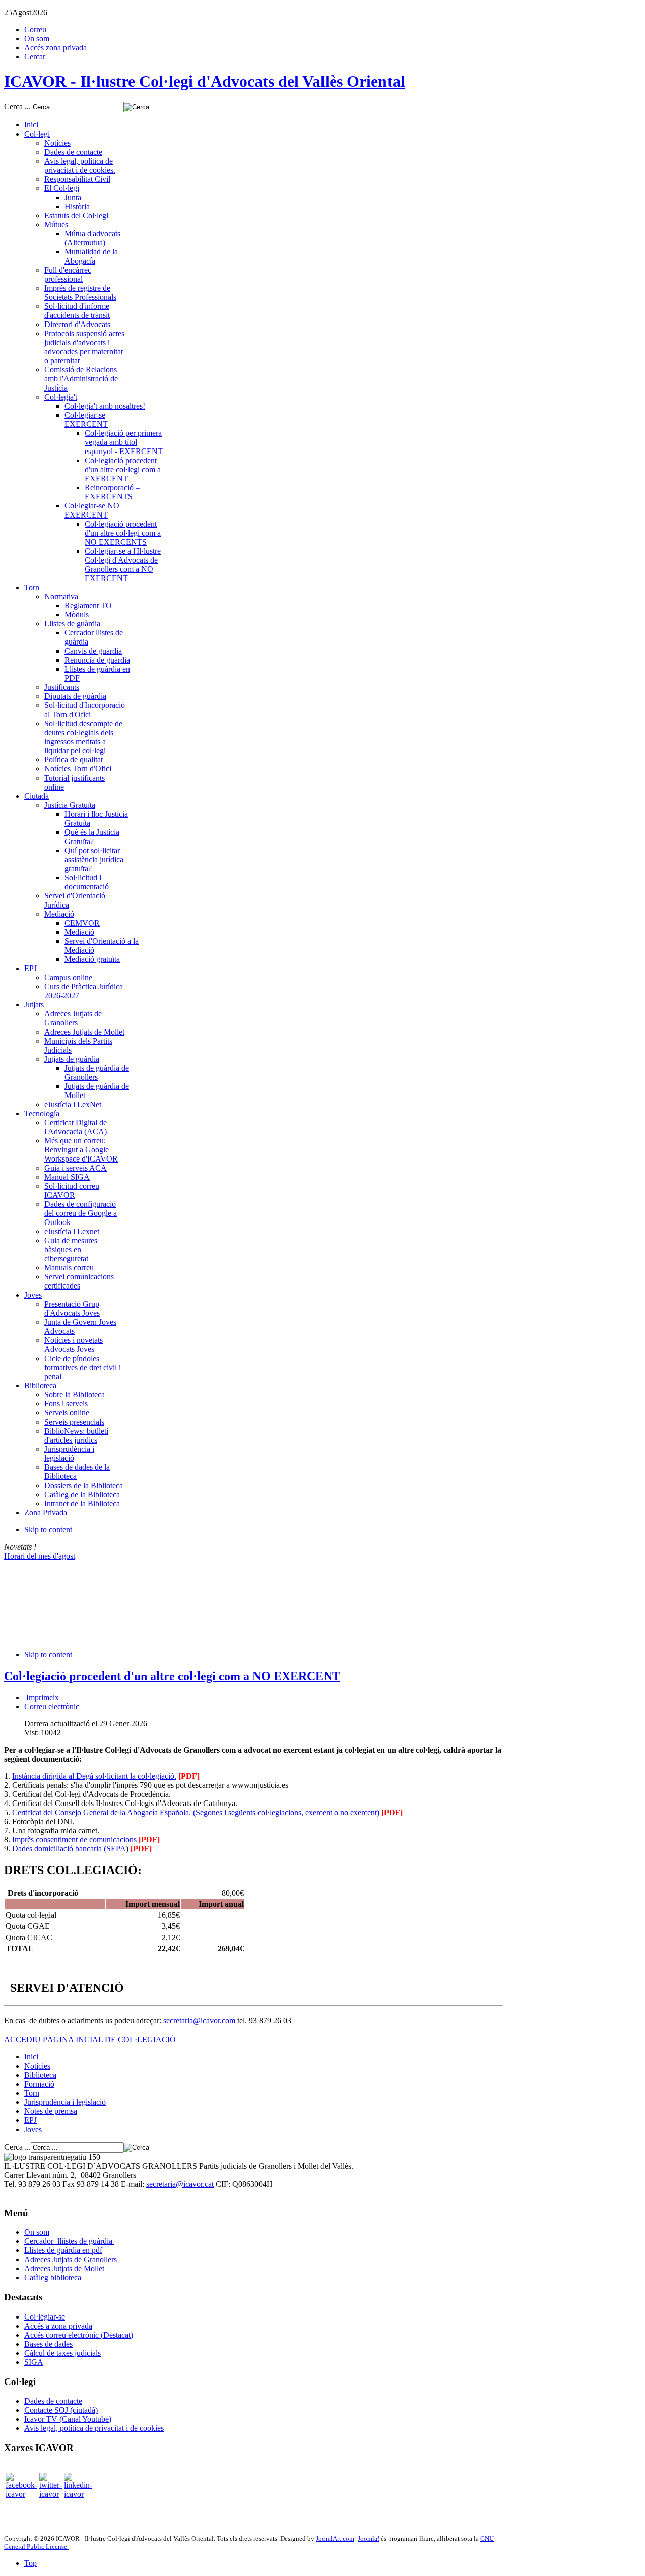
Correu (35, 29)
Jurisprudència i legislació (65, 2102)
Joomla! (369, 2538)
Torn (32, 2093)
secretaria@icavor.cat (180, 2184)
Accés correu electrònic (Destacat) (79, 2335)
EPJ (30, 2120)
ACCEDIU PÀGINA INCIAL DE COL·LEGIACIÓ (90, 2040)
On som (37, 39)
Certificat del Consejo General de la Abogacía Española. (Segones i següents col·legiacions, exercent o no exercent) (197, 1812)
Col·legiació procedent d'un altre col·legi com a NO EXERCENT (172, 1676)
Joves (33, 2129)
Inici (31, 2057)
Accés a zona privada (58, 2326)
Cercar (35, 57)
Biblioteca (40, 2075)
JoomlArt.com (335, 2538)
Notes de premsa (51, 2111)
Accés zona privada (55, 48)
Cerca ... (17, 107)
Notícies (37, 2066)
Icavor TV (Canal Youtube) (68, 2419)
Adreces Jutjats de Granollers (71, 2259)
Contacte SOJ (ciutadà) (61, 2410)
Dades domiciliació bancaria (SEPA (69, 1849)
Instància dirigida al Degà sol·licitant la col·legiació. (94, 1776)
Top (30, 2563)
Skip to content (48, 1530)
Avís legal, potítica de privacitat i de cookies (94, 2428)
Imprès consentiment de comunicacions (73, 1840)
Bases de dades (48, 2344)
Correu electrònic (52, 1706)
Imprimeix (43, 1697)
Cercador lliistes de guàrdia (69, 2241)
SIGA (34, 2362)
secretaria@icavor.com (199, 2020)
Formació (39, 2084)
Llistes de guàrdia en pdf (63, 2250)
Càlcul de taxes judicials (62, 2353)
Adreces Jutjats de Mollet (64, 2268)
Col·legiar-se (45, 2317)
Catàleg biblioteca (53, 2277)
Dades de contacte (53, 2401)
